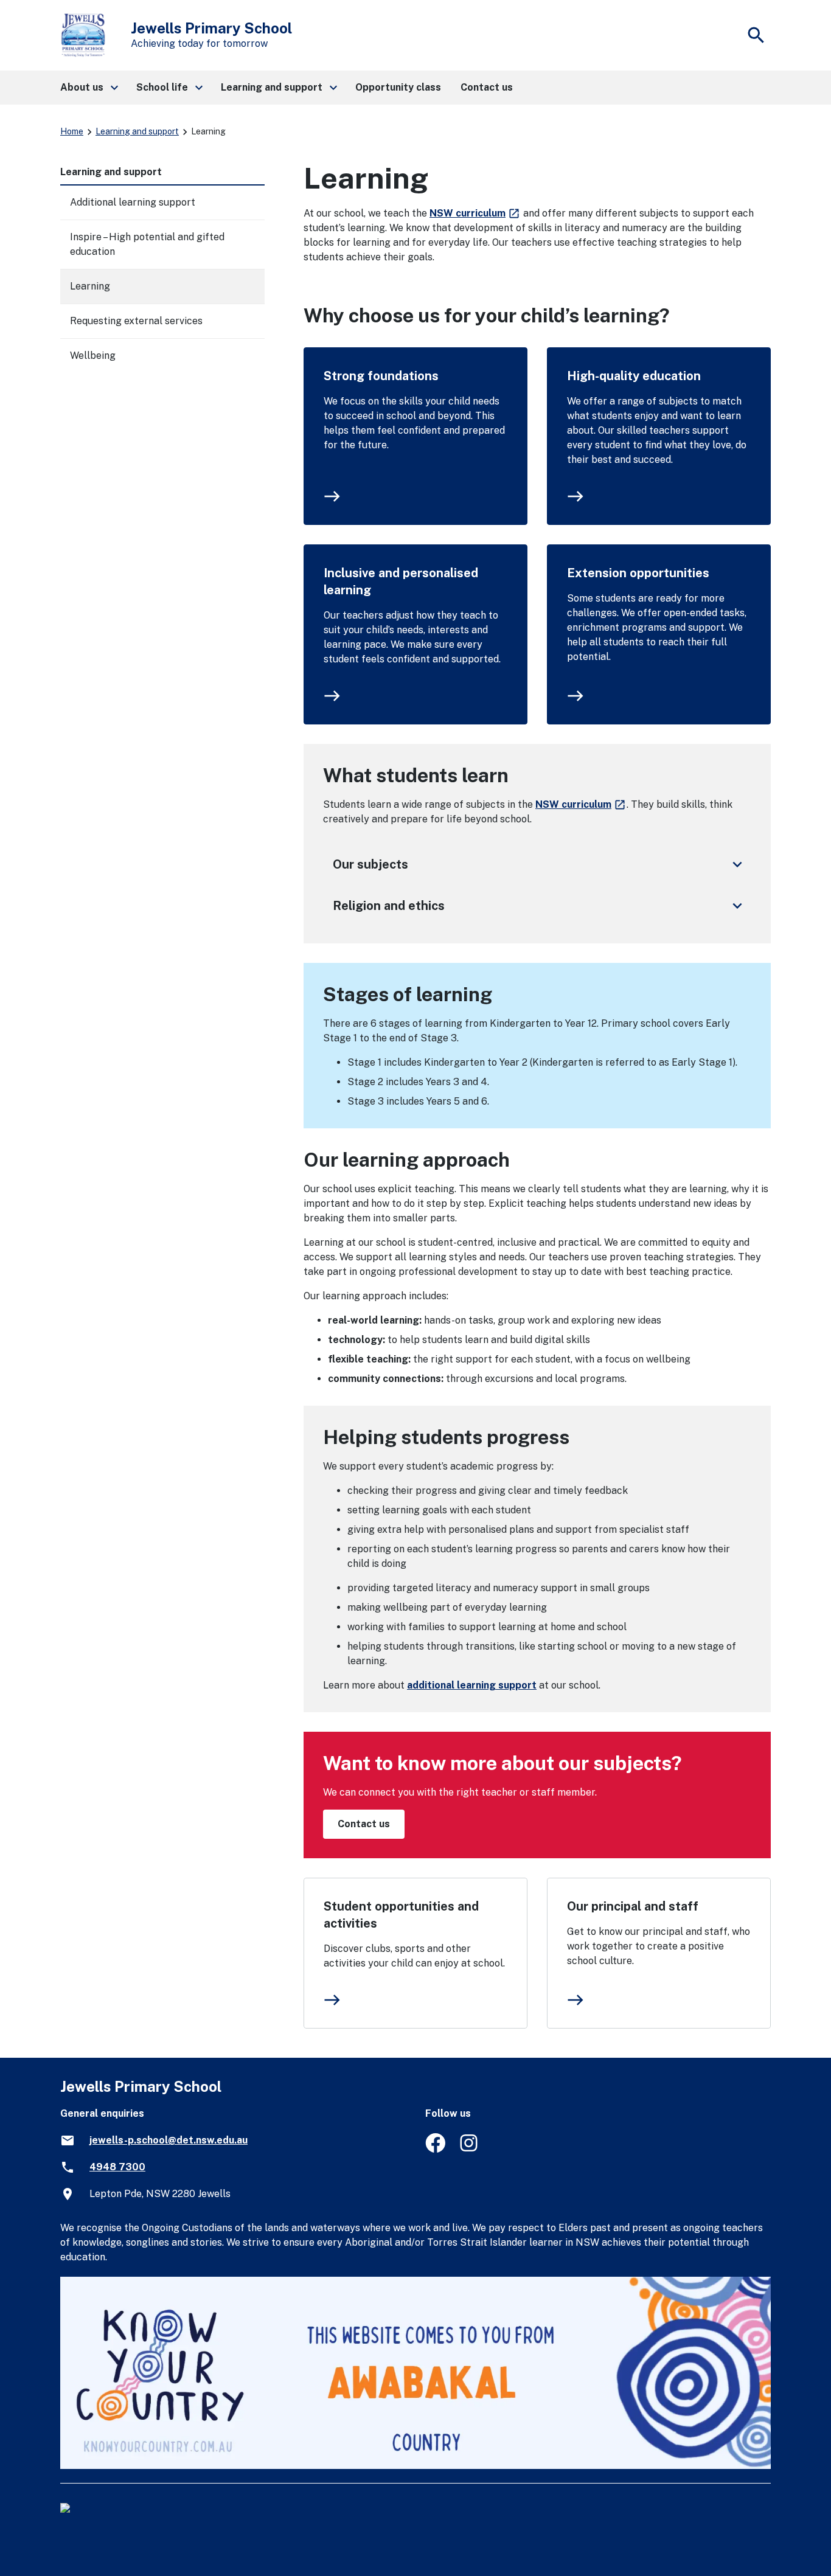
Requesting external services (136, 321)
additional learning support (472, 1685)
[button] (89, 88)
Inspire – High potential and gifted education (147, 244)
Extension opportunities (638, 573)
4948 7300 (117, 2167)
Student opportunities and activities (401, 1915)
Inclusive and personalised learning (401, 582)
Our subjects (540, 864)
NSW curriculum (475, 213)
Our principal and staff (633, 1906)
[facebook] (435, 2149)
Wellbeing (93, 356)
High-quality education (634, 376)
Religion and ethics (540, 906)
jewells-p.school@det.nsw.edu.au (169, 2140)
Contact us (364, 1824)
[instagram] (470, 2149)
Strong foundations (381, 376)
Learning (90, 286)
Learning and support (137, 131)
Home (72, 131)
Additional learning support (133, 202)
